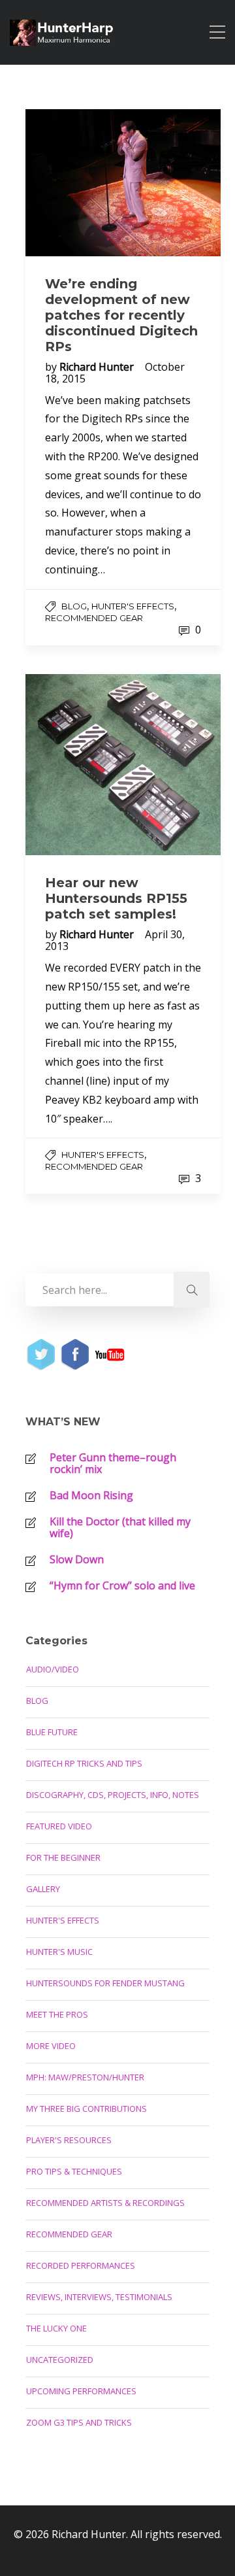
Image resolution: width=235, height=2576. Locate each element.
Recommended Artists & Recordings (105, 2203)
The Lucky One (56, 2328)
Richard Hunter (98, 367)
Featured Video (59, 1826)
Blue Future (52, 1732)
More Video (51, 2046)
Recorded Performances (81, 2265)
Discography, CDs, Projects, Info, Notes (113, 1795)
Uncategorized (60, 2360)
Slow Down (77, 1559)
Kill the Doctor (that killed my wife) (120, 1527)
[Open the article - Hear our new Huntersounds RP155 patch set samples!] (123, 765)
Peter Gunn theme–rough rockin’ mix (113, 1463)
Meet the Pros (57, 2014)
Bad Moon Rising (91, 1495)
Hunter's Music (59, 1952)
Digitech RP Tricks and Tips (84, 1763)
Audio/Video (53, 1669)
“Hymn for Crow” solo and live (122, 1585)
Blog (74, 606)
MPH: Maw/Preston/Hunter (85, 2077)
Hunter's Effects (133, 606)
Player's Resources (69, 2140)
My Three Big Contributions (86, 2109)
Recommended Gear (94, 618)
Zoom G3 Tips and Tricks (79, 2422)
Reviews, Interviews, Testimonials (99, 2297)
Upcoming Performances (81, 2391)
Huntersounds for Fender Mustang (105, 1983)
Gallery (43, 1889)
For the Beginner (63, 1857)
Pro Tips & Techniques (74, 2171)
